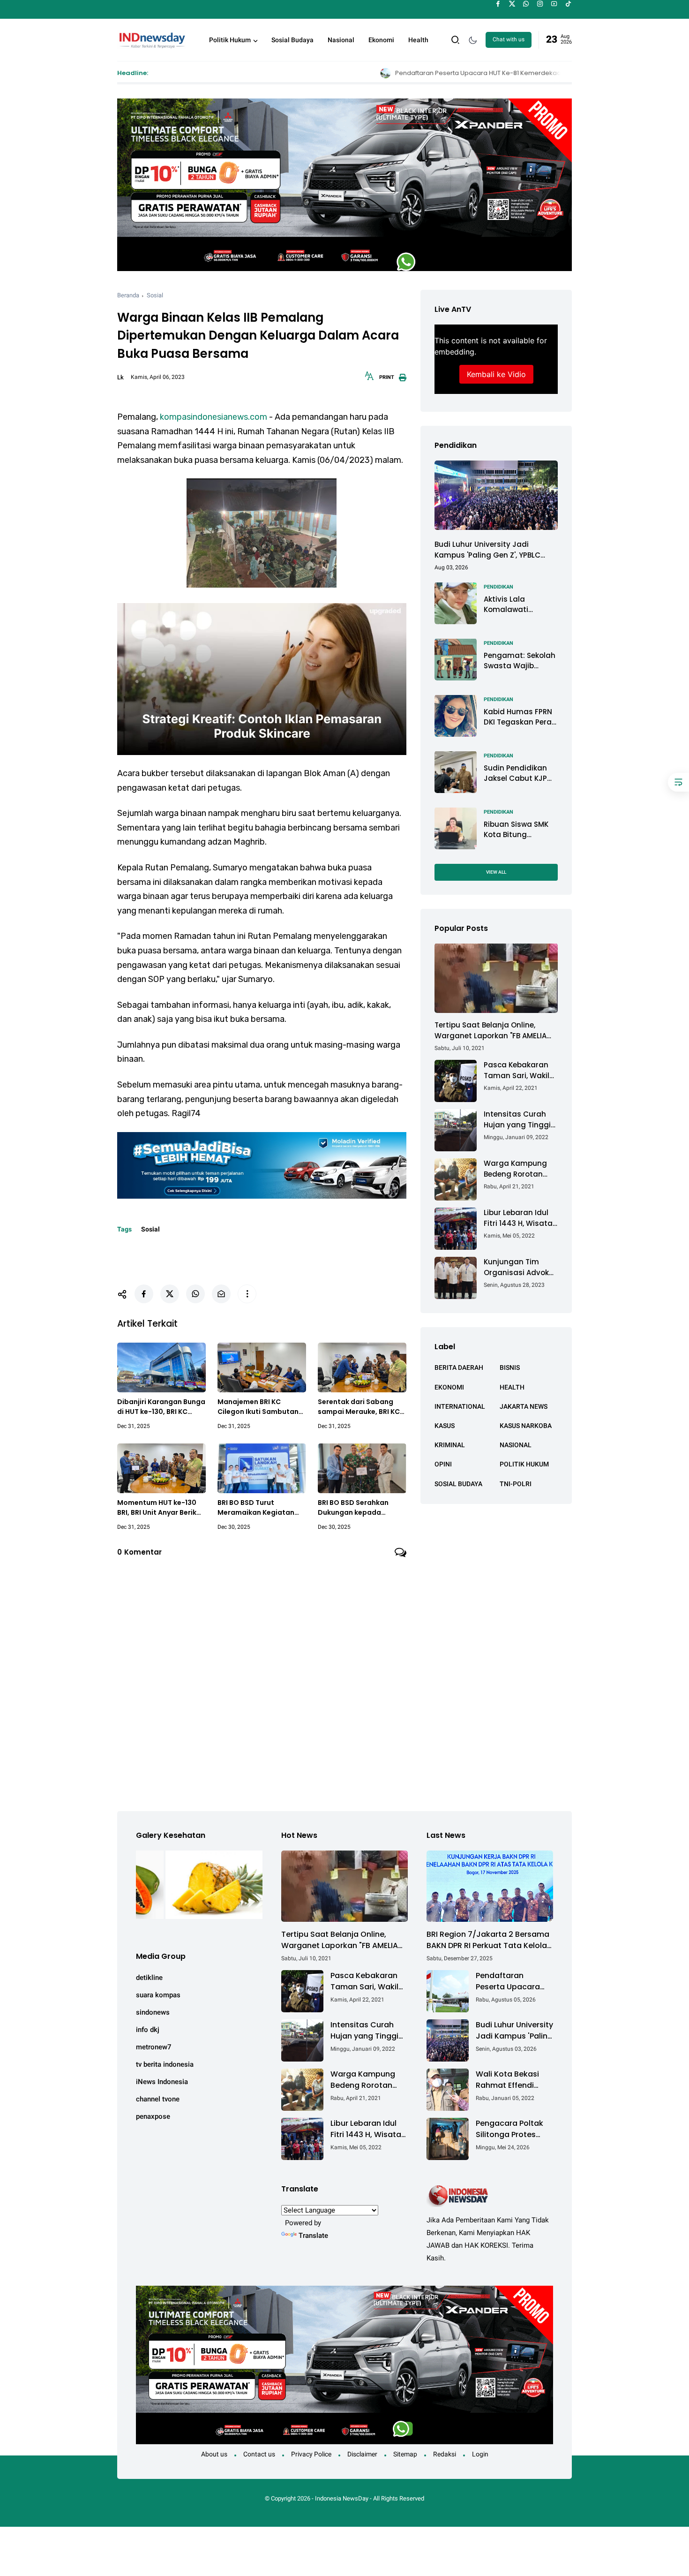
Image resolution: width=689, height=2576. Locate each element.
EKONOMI (449, 1387)
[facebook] (498, 4)
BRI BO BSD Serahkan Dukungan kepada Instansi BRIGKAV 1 (353, 1508)
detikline (149, 1978)
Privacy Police (311, 2454)
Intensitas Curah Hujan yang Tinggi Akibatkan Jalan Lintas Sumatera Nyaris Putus (517, 1120)
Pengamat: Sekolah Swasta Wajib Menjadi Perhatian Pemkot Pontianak (520, 661)
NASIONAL (516, 1445)
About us (214, 2454)
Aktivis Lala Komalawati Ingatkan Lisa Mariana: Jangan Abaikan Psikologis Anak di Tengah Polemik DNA (518, 604)
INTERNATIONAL (460, 1406)
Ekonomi (381, 40)
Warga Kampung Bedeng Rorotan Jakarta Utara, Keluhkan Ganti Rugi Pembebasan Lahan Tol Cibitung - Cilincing (521, 1169)
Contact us (259, 2454)
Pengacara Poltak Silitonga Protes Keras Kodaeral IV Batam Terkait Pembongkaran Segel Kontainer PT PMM (511, 2129)
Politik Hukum (230, 40)
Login (480, 2454)
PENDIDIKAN (498, 586)
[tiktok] (568, 4)
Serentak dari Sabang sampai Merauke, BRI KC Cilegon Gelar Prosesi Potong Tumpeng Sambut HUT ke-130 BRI (359, 1407)
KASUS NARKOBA (526, 1425)
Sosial (155, 295)
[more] (247, 1294)
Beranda (128, 295)
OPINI (443, 1464)
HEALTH (512, 1387)
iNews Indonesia (162, 2082)
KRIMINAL (450, 1445)
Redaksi (445, 2454)
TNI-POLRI (516, 1483)
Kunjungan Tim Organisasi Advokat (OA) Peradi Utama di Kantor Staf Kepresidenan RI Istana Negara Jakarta (520, 1267)
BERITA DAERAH (459, 1367)
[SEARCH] (456, 39)
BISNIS (510, 1367)
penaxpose (153, 2116)
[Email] (221, 1294)
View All (496, 872)
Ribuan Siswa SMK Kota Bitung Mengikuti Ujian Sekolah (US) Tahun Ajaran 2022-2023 (520, 829)
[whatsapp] (526, 4)
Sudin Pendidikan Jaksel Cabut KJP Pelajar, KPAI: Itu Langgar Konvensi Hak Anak (517, 773)
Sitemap (405, 2454)
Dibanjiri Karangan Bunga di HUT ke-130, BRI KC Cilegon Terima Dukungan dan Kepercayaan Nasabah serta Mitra (161, 1407)
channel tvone (158, 2099)
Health (418, 40)
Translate (313, 2236)
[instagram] (540, 4)
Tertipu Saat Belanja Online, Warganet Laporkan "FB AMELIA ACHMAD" (491, 1031)
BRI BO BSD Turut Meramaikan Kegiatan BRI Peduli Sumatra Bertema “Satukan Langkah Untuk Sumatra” (261, 1508)
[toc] (678, 782)
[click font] (369, 379)
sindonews (153, 2012)
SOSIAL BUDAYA (458, 1483)
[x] (512, 4)
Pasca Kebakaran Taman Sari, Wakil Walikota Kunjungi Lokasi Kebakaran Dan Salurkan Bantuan (517, 1070)
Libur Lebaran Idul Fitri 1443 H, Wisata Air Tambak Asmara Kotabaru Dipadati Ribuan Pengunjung (520, 1218)
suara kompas (158, 1995)
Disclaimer (362, 2454)
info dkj (148, 2030)
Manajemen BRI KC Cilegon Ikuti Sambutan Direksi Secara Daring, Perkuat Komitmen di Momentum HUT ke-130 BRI (258, 1407)
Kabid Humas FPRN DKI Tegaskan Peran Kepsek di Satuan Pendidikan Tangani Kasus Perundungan (520, 717)
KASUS (445, 1425)
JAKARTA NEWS (524, 1406)
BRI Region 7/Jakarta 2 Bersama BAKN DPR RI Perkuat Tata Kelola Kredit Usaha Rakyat (488, 1940)
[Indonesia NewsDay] (151, 39)
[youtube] (554, 4)
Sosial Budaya (292, 40)
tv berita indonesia (165, 2064)
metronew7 (154, 2047)
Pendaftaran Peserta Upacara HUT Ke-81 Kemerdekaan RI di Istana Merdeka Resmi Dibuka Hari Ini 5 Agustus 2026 (418, 73)
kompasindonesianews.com (213, 417)
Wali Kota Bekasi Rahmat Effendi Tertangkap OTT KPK (507, 2080)
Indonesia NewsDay (342, 2498)
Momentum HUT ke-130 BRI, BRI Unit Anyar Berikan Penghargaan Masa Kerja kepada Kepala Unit (161, 1508)
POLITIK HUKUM (524, 1464)
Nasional (341, 40)
